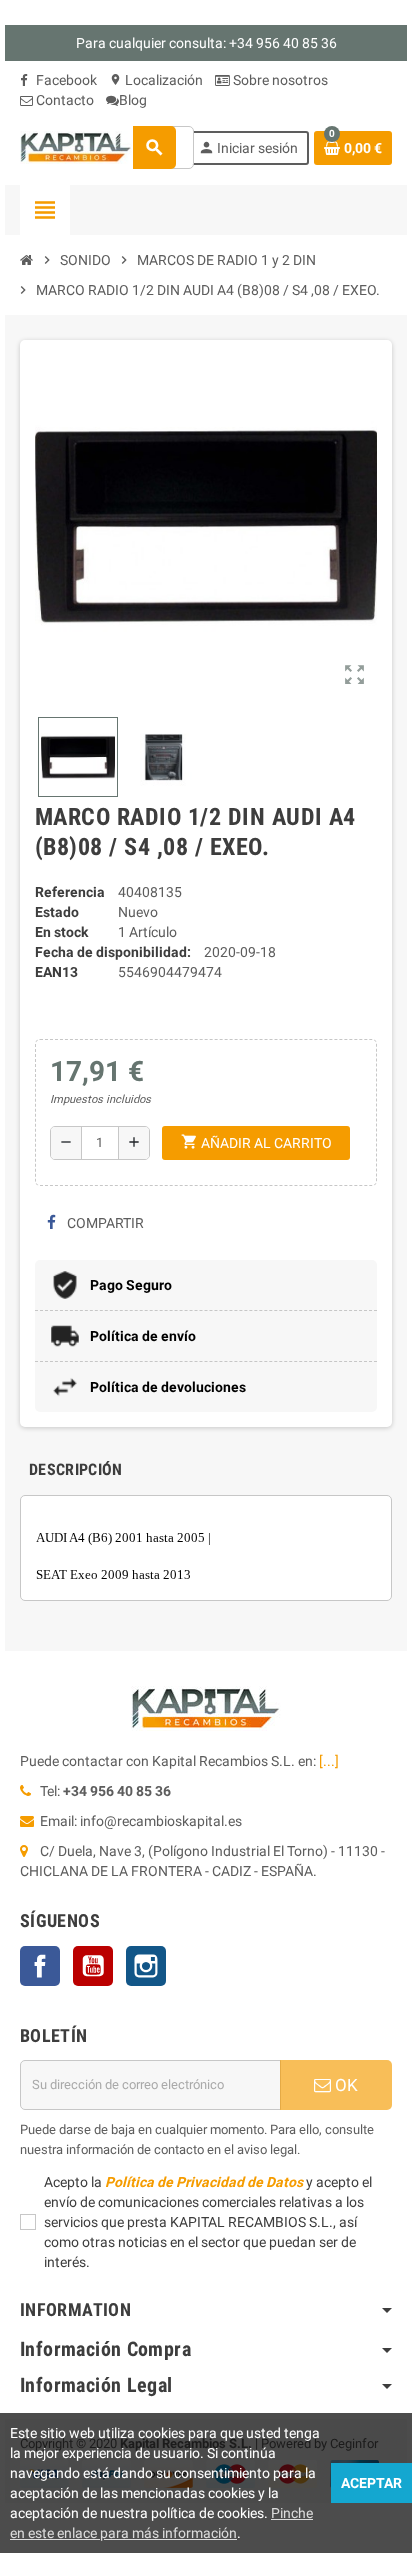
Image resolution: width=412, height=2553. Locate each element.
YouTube (93, 1966)
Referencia (70, 892)
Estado (57, 912)
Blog (133, 100)
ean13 (56, 972)
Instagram (146, 1966)
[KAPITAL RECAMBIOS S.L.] (76, 146)
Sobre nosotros (279, 80)
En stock (61, 932)
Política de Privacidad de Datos (204, 2182)
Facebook (65, 80)
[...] (329, 1761)
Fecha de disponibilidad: (113, 952)
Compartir (104, 1223)
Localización (156, 80)
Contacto (63, 100)
